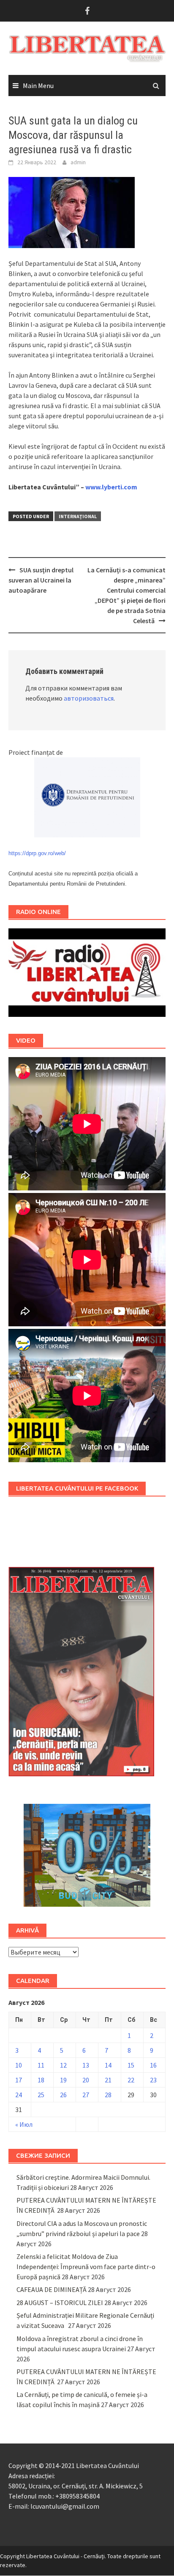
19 (63, 2080)
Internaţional (78, 516)
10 (19, 2065)
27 (86, 2095)
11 (41, 2065)
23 (153, 2080)
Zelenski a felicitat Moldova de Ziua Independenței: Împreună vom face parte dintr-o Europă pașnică (86, 2267)
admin (78, 162)
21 (108, 2080)
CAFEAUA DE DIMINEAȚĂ (52, 2289)
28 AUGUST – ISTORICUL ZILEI (60, 2303)
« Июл (24, 2124)
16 (153, 2065)
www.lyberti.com (111, 487)
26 (63, 2095)
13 (86, 2065)
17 (19, 2080)
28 (108, 2095)
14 (108, 2065)
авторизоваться (89, 698)
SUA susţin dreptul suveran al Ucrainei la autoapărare (41, 580)
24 (19, 2095)
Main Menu (38, 86)
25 (41, 2095)
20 (86, 2080)
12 (63, 2065)
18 (41, 2080)
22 (131, 2080)
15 (131, 2065)
